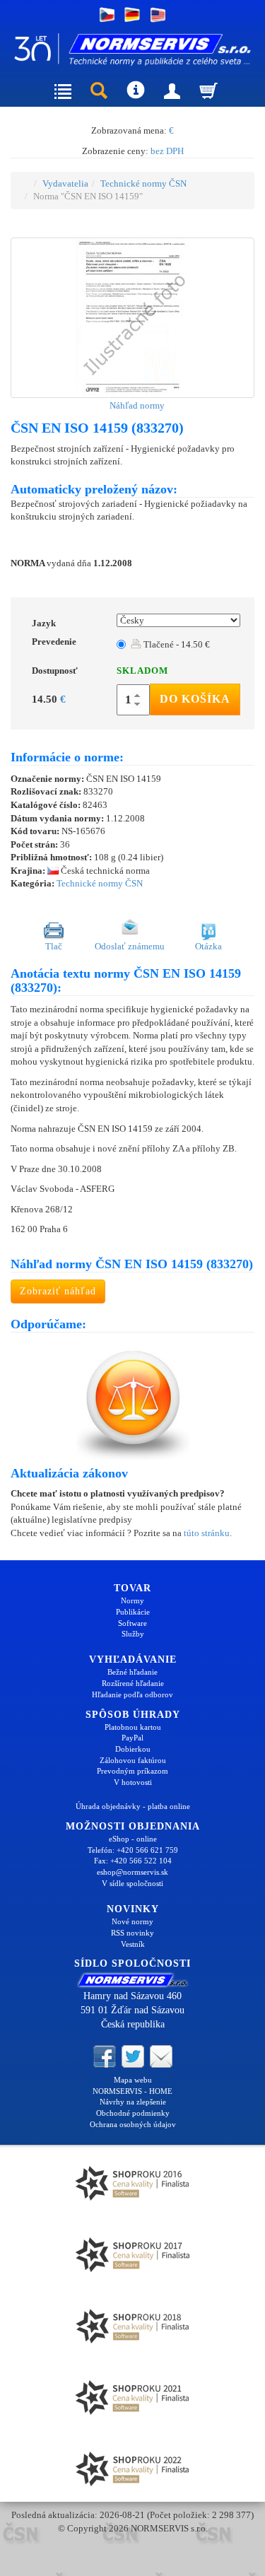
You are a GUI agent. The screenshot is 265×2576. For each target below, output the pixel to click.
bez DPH (167, 151)
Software (132, 1623)
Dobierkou (133, 1749)
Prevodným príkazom (132, 1771)
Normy (132, 1600)
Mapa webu (133, 2080)
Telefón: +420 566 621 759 (133, 1850)
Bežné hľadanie (132, 1672)
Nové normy (132, 1921)
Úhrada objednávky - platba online (133, 1806)
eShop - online (133, 1839)
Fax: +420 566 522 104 (133, 1861)
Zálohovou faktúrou (133, 1760)
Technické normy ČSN (143, 183)
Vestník (133, 1944)
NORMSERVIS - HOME (132, 2091)
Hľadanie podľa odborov (132, 1694)
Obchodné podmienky (133, 2113)
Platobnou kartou (133, 1727)
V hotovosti (133, 1782)
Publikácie (133, 1612)
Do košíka (195, 699)
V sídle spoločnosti (132, 1883)
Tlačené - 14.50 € (176, 644)
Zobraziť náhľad (58, 1291)
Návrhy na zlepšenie (133, 2102)
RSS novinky (132, 1933)
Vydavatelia (65, 183)
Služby (133, 1634)
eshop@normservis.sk (132, 1872)
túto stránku (207, 1533)
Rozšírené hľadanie (133, 1683)
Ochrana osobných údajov (133, 2124)
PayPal (132, 1738)
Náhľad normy (136, 405)
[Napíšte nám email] (161, 2055)
